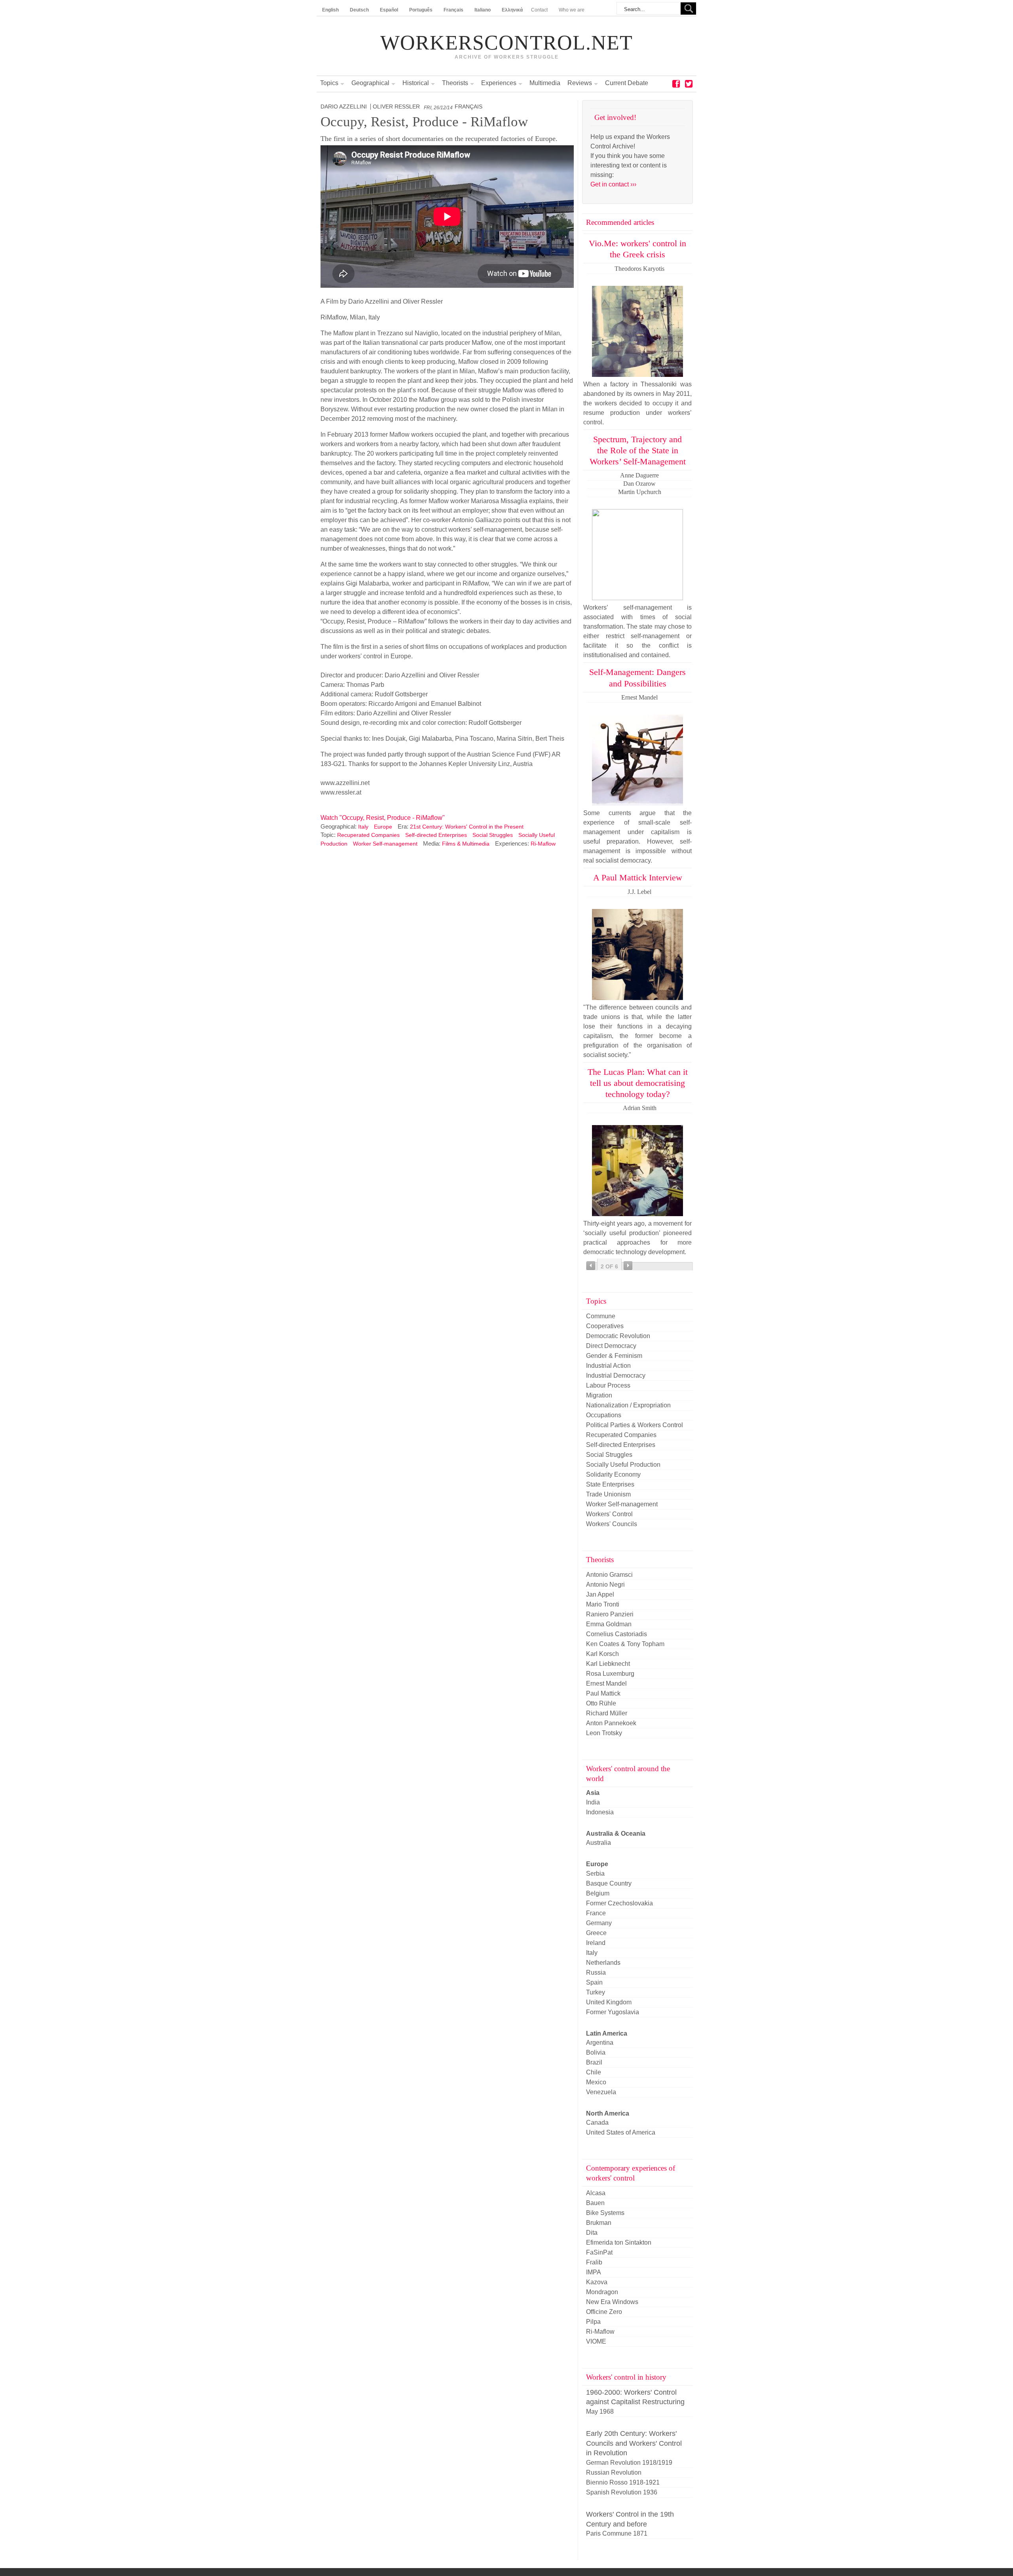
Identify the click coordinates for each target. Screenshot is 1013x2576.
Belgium (598, 1893)
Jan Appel (600, 1594)
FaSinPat (599, 2252)
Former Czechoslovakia (619, 1903)
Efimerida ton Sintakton (619, 2242)
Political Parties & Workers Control (635, 1425)
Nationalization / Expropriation (628, 1405)
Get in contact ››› (613, 184)
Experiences (499, 83)
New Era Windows (612, 2302)
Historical (416, 83)
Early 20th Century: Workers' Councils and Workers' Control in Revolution (634, 2443)
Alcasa (596, 2193)
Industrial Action (608, 1366)
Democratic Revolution (618, 1336)
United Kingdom (609, 2002)
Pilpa (593, 2322)
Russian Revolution (614, 2472)
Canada (597, 2123)
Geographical (370, 83)
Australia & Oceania (616, 1834)
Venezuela (601, 2092)
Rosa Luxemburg (610, 1674)
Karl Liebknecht (608, 1664)
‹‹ (591, 1266)
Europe (383, 827)
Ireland (596, 1943)
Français (469, 107)
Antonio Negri (605, 1585)
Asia (593, 1793)
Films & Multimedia (466, 844)
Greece (596, 1933)
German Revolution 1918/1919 (629, 2463)
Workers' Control (609, 1514)
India (593, 1802)
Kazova (597, 2282)
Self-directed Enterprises (436, 835)
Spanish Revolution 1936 (622, 2492)
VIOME (596, 2341)
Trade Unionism (608, 1494)
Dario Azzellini (344, 107)
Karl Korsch (602, 1654)
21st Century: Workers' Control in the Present (467, 827)
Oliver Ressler (396, 107)
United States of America (621, 2132)
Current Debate (627, 83)
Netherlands (603, 1963)
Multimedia (545, 83)
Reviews (580, 83)
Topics (329, 83)
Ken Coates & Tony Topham (625, 1644)
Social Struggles (493, 835)
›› (628, 1266)
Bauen (595, 2203)
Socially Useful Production (623, 1465)
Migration (599, 1395)
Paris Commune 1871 (617, 2533)
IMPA (594, 2272)
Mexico (596, 2082)
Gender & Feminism (614, 1356)
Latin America (607, 2033)
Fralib (594, 2262)
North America (608, 2113)
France (596, 1913)
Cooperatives (605, 1326)
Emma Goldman (609, 1624)
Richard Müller (607, 1713)
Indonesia (600, 1812)
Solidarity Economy (613, 1474)
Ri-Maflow (543, 844)
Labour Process (608, 1385)
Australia (599, 1843)
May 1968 (600, 2412)
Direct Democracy (611, 1346)
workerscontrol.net (506, 43)
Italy (363, 827)
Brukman (599, 2223)
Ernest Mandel (606, 1683)
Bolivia (596, 2052)
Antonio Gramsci (609, 1575)
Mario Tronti (603, 1604)
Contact (539, 10)
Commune (601, 1316)
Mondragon (602, 2292)
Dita (592, 2233)
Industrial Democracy (616, 1375)
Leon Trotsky (604, 1733)
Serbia (595, 1874)
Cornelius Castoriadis (617, 1634)
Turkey (596, 1992)
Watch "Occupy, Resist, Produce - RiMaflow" (383, 818)
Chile (594, 2072)
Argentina (600, 2043)
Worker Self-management (385, 844)
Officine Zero (604, 2312)
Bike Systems (605, 2213)
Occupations (604, 1415)
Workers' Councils (612, 1524)
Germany (599, 1923)
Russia (596, 1972)
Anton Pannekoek (611, 1723)
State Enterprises (610, 1484)
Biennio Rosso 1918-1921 (623, 2482)
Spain (594, 1982)
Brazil (594, 2062)
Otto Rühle (601, 1703)
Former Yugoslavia (613, 2012)
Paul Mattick (603, 1693)
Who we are (572, 10)
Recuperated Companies (368, 835)
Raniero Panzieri (610, 1614)
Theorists (455, 83)
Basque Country (609, 1883)
